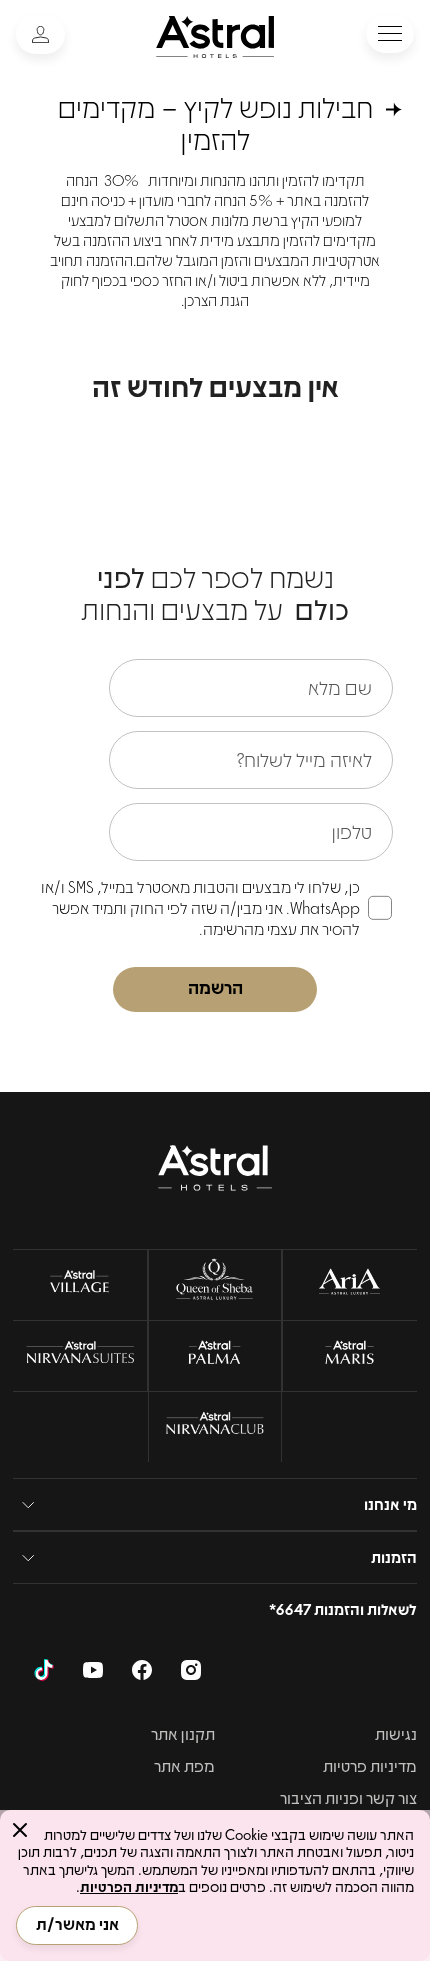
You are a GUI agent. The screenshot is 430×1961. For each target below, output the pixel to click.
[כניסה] (40, 34)
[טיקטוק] (44, 1673)
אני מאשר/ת (77, 1923)
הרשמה (215, 987)
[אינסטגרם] (191, 1673)
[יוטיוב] (93, 1673)
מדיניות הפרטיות (129, 1886)
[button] (390, 34)
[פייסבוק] (142, 1673)
